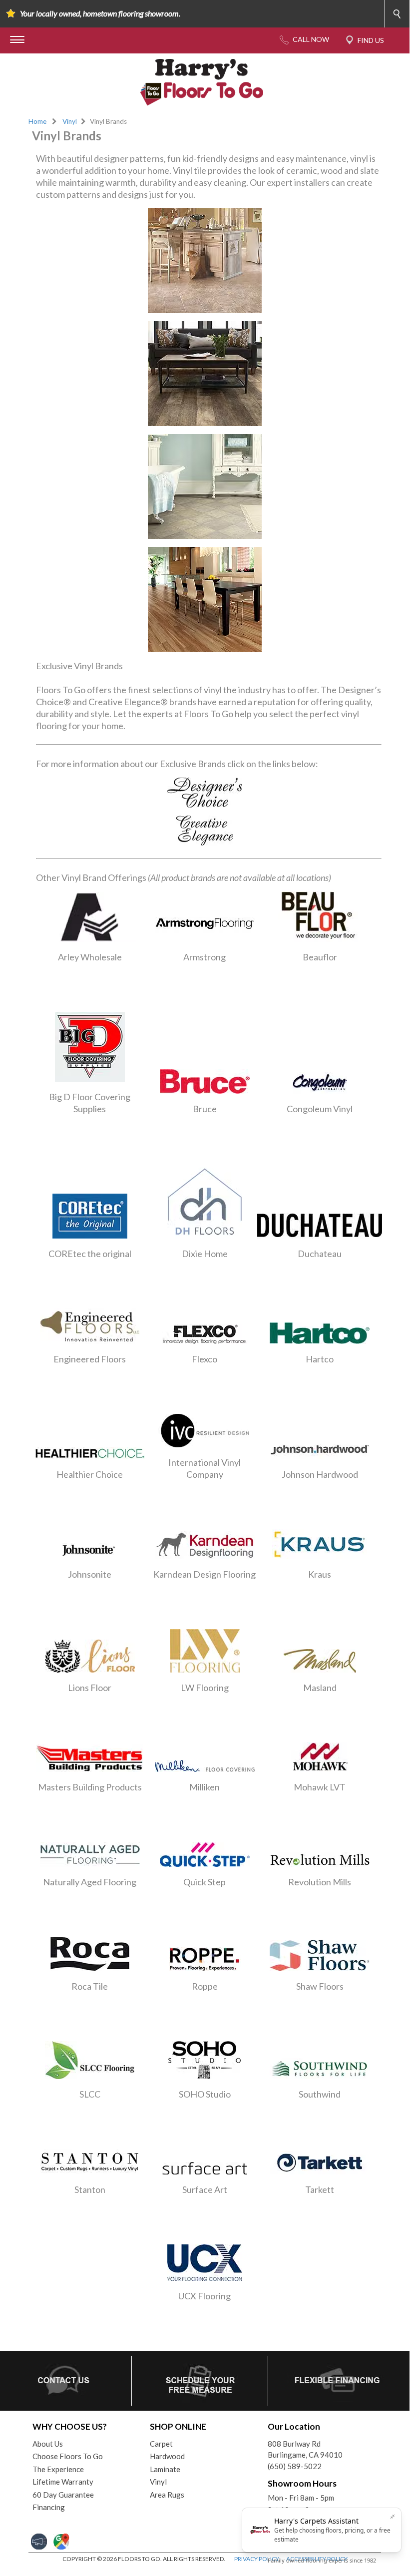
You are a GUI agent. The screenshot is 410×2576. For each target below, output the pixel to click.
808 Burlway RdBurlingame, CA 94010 (305, 2449)
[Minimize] (393, 2517)
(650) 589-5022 (295, 2466)
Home (37, 121)
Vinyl (70, 121)
